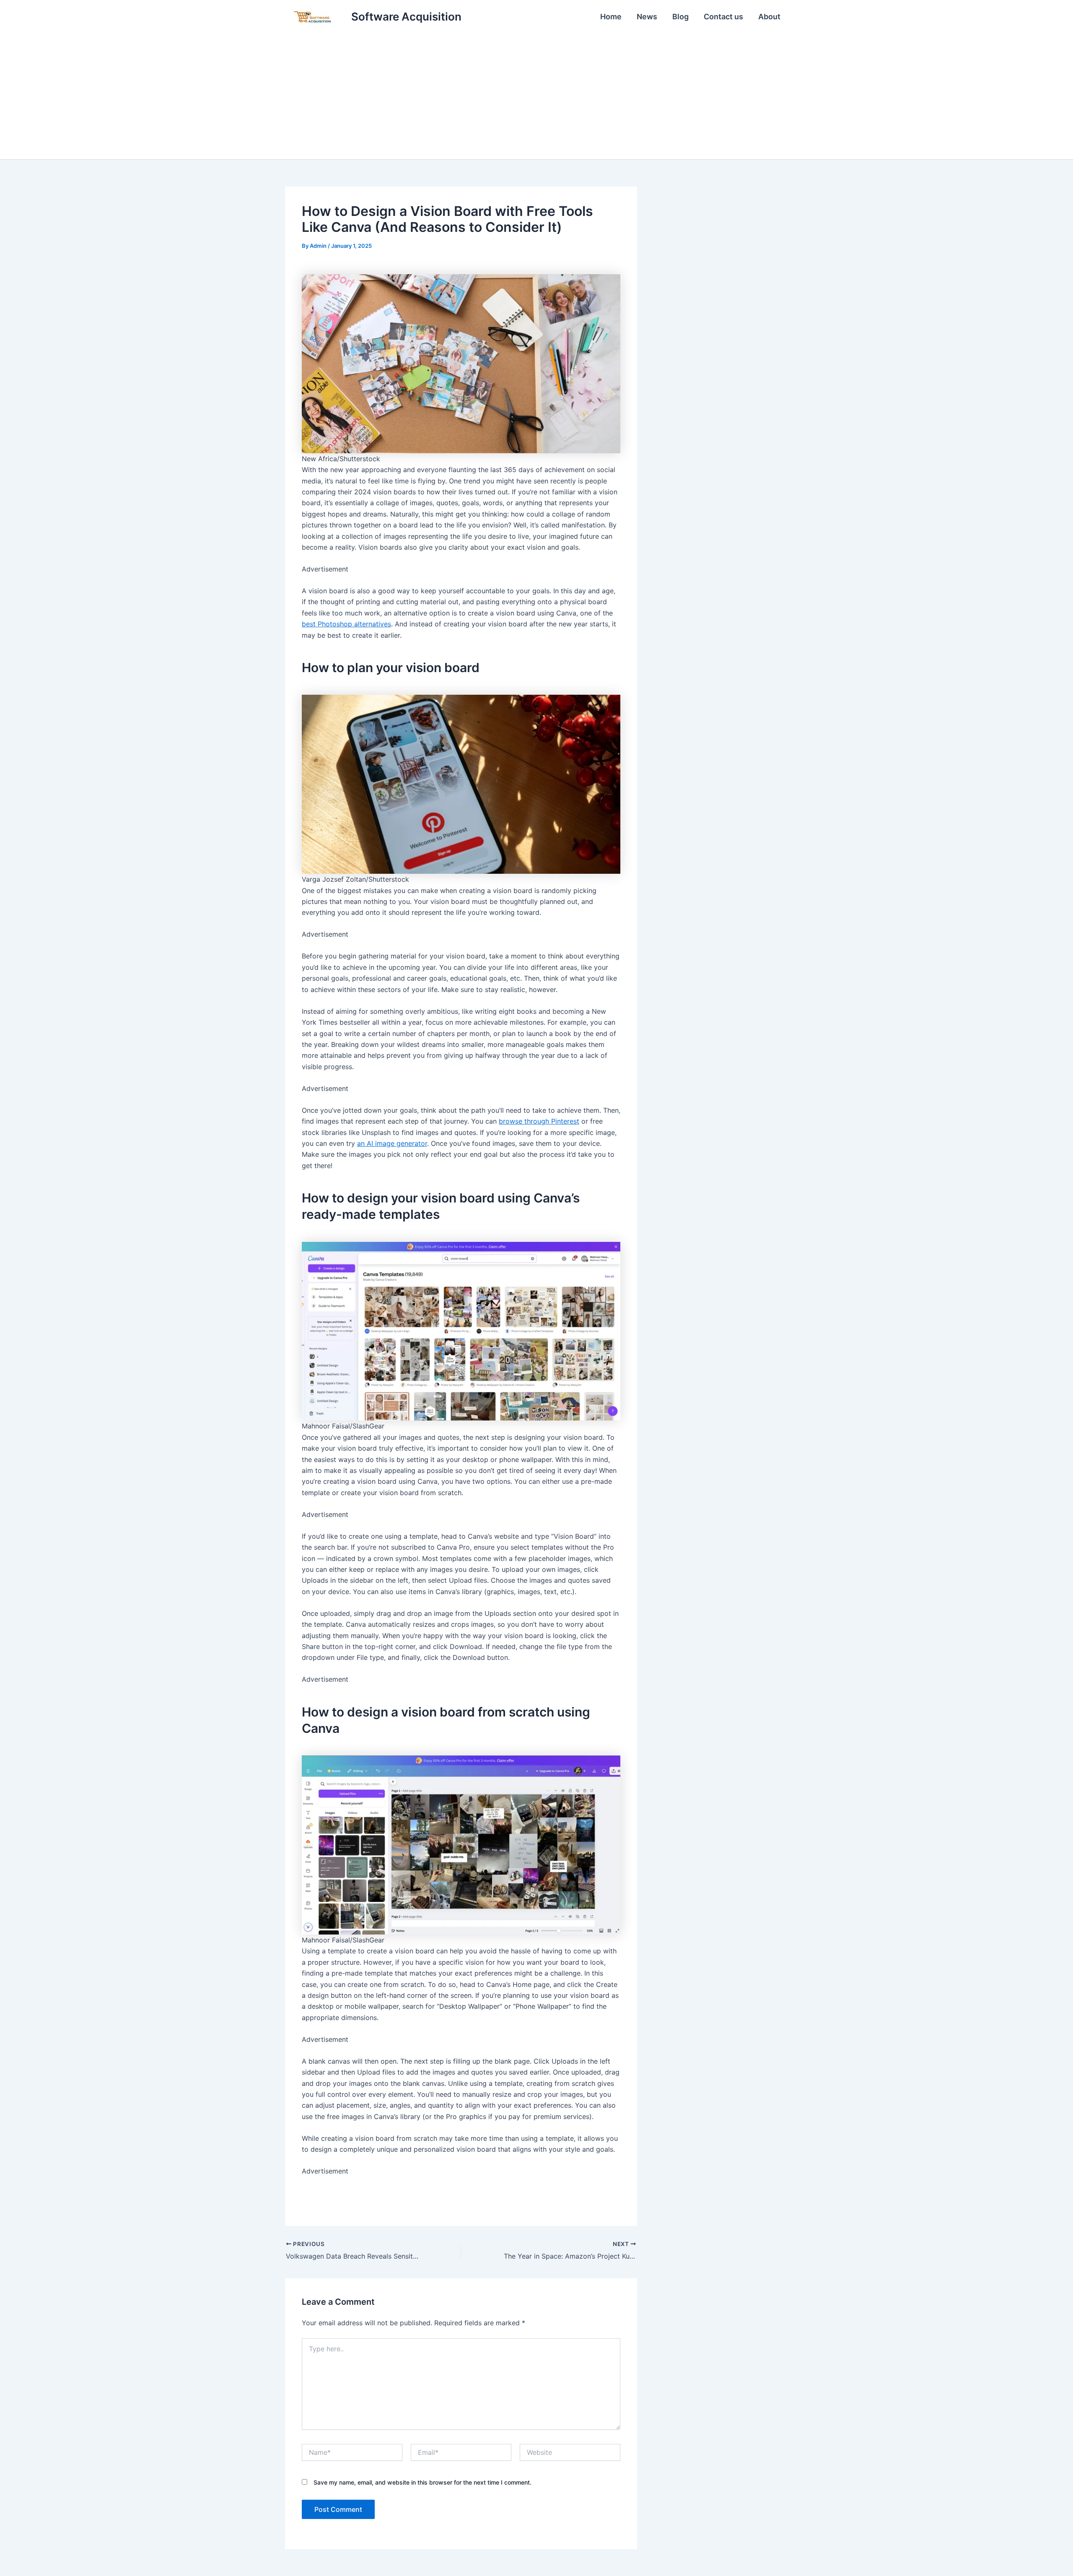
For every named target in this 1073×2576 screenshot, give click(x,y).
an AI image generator (392, 1143)
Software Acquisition (406, 17)
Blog (680, 17)
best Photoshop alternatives (346, 624)
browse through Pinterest (539, 1121)
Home (611, 17)
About (769, 17)
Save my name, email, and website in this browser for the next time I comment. (422, 2482)
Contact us (723, 17)
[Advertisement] (536, 96)
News (647, 17)
